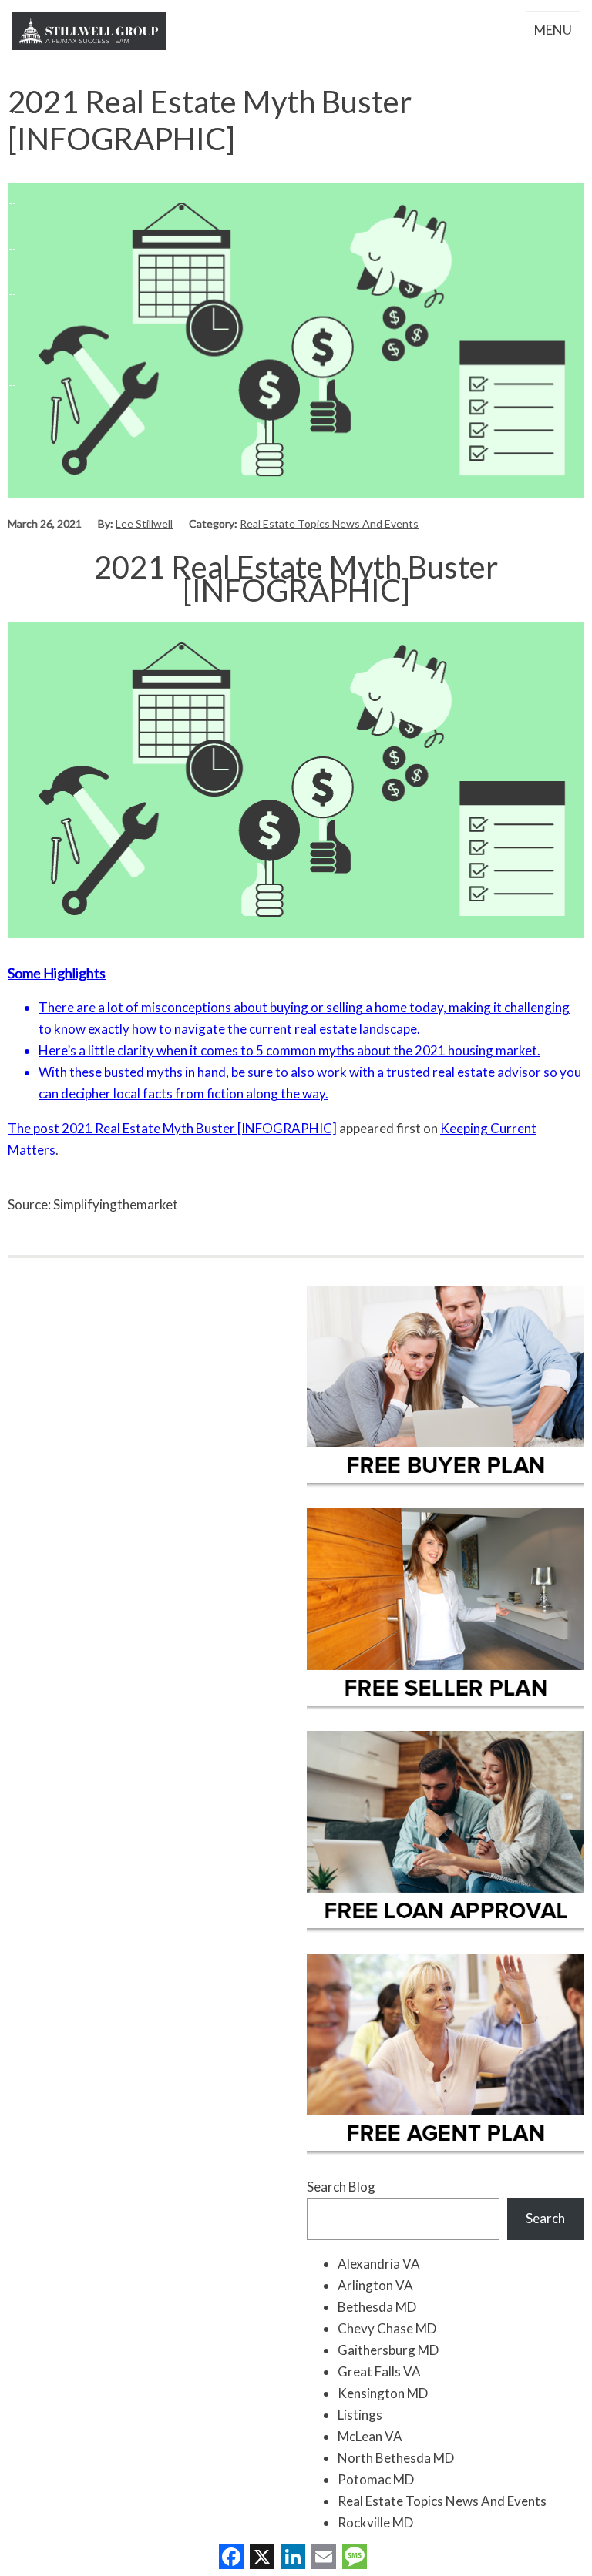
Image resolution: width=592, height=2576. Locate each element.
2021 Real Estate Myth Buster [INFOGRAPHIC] (199, 1128)
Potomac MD (376, 2479)
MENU (553, 30)
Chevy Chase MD (387, 2328)
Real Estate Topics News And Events (329, 523)
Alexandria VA (379, 2264)
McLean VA (370, 2436)
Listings (360, 2415)
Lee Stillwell (144, 523)
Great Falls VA (379, 2371)
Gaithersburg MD (388, 2350)
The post (35, 1128)
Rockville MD (375, 2522)
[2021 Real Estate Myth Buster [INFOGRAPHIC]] (296, 493)
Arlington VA (375, 2285)
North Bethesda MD (396, 2458)
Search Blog (341, 2187)
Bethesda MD (377, 2307)
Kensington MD (383, 2393)
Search (545, 2218)
